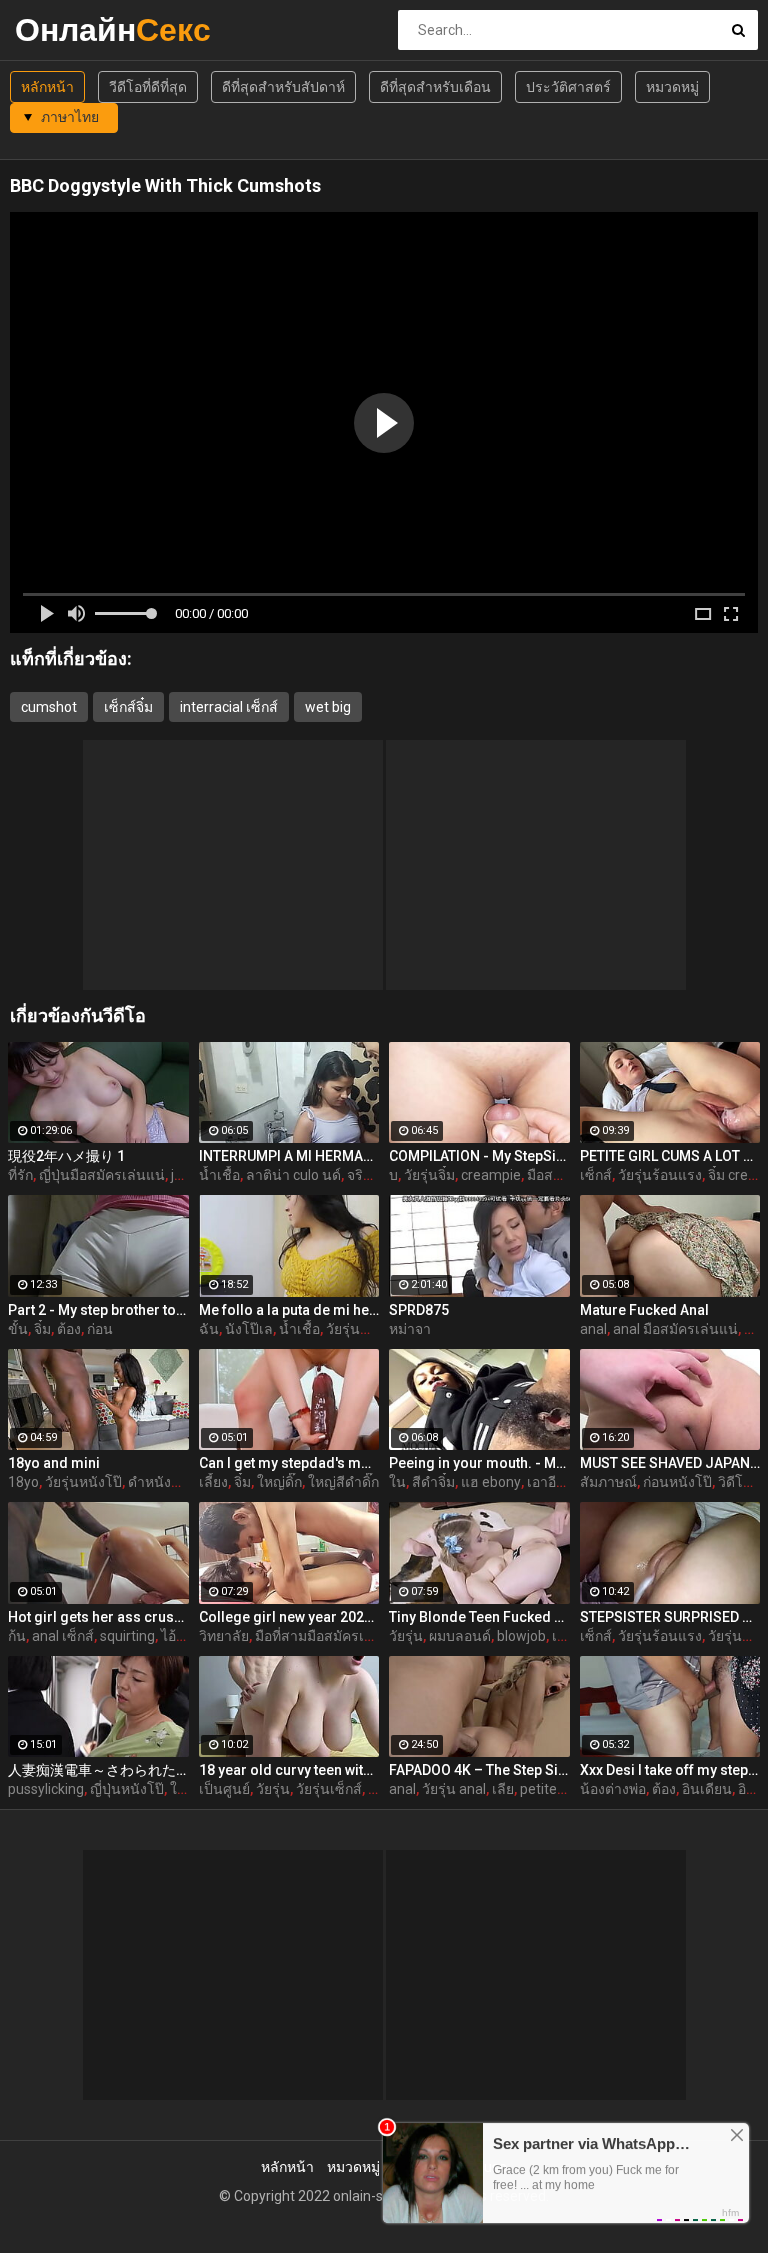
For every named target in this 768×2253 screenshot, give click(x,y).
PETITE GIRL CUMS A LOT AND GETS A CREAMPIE (670, 1156)
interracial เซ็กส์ (229, 707)
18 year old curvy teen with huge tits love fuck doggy (289, 1770)
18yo (23, 1482)
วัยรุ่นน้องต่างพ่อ (376, 1329)
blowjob (521, 1636)
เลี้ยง (213, 1482)
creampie (491, 1175)
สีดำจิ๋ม (433, 1482)
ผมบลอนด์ (460, 1636)
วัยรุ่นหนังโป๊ (83, 1482)
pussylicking (46, 1789)
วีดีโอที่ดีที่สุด (148, 87)
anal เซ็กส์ (63, 1636)
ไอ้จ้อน (181, 1636)
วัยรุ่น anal (454, 1789)
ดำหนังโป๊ (158, 1482)
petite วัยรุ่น (557, 1789)
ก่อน (100, 1329)
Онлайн (67, 29)
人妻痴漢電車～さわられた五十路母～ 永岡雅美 (98, 1770)
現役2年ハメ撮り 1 (66, 1156)
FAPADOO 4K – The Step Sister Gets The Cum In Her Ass (479, 1770)
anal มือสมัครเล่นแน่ (675, 1329)
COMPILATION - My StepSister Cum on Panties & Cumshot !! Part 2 (479, 1156)
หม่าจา (410, 1329)
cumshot (49, 707)
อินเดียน (707, 1789)
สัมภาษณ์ (608, 1482)
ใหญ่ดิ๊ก (279, 1482)
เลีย (503, 1789)
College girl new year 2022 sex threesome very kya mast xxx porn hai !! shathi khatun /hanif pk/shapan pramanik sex (289, 1617)
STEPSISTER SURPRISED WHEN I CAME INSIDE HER (670, 1617)
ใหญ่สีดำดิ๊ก (343, 1482)
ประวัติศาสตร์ (568, 87)
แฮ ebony (491, 1482)
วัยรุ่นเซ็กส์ (329, 1789)
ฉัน (209, 1329)
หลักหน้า (47, 87)
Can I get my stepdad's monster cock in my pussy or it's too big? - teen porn (289, 1463)
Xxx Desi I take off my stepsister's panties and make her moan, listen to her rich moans (670, 1770)
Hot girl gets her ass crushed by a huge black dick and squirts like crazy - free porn (98, 1617)
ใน (397, 1482)
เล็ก (563, 1636)
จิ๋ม (42, 1329)
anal (593, 1329)
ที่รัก (20, 1175)
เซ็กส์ (596, 1175)
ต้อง (69, 1329)
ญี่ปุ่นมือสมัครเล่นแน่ (102, 1175)
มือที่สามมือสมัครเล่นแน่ (328, 1636)
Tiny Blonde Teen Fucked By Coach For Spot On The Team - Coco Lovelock (479, 1617)
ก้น (17, 1636)
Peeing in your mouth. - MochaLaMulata (479, 1463)
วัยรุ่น (406, 1636)
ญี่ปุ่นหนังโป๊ (127, 1789)
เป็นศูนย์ (224, 1789)
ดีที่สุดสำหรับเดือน (435, 87)
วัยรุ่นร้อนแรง (660, 1175)
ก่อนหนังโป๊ (677, 1482)
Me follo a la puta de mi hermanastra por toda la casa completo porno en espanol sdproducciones (289, 1310)
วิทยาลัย (224, 1636)
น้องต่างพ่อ (613, 1789)
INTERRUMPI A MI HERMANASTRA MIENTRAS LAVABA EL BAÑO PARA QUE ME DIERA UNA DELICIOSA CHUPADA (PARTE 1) (289, 1156)
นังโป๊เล (249, 1329)
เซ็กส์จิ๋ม (128, 707)
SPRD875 (419, 1310)
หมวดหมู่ (672, 87)
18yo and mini (54, 1463)
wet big (328, 707)
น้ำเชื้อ (219, 1175)
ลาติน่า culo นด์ (293, 1175)
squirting (127, 1636)
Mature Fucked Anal (644, 1310)
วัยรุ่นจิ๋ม (429, 1175)
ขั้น (18, 1329)
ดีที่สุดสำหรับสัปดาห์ (283, 87)
